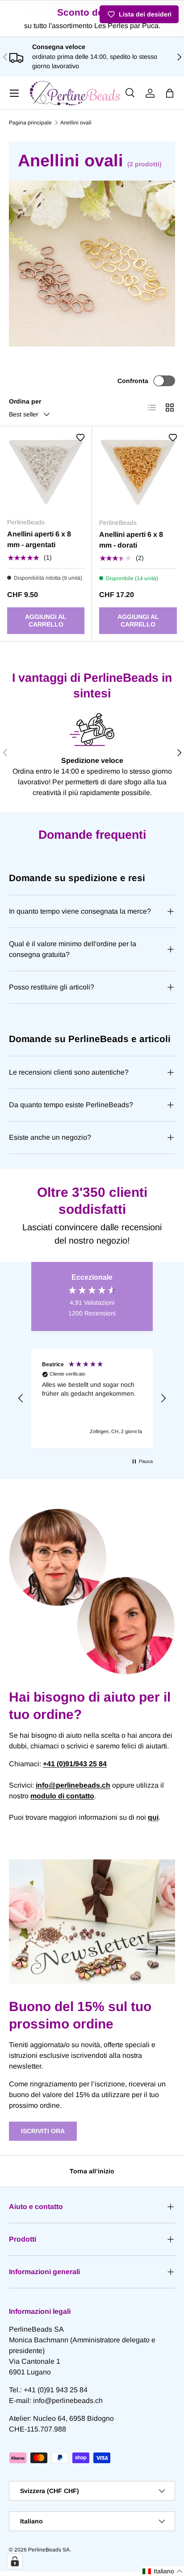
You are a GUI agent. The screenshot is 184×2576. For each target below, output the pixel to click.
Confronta (133, 381)
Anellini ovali (76, 123)
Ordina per (25, 401)
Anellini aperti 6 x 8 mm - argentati (39, 539)
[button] (170, 93)
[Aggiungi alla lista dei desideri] (80, 437)
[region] (92, 1398)
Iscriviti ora (43, 2131)
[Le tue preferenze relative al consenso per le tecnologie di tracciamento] (15, 2561)
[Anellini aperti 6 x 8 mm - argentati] (46, 472)
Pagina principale (30, 123)
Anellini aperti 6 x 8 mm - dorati (131, 540)
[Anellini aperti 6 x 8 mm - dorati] (138, 472)
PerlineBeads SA (49, 2550)
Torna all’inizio (92, 2171)
